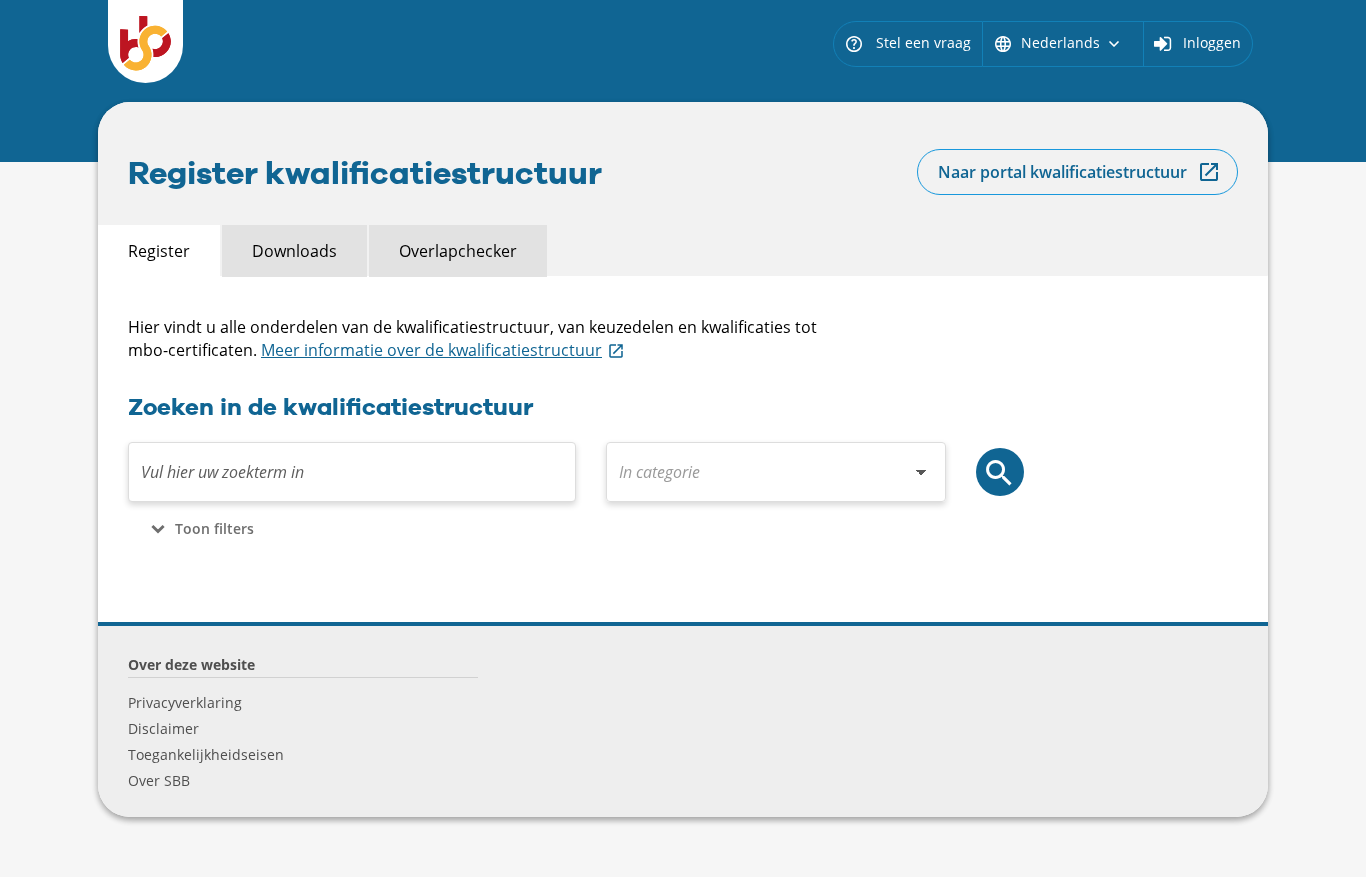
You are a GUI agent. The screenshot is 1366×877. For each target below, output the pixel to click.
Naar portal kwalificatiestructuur (1062, 172)
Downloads (294, 251)
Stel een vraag (907, 42)
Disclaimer (163, 728)
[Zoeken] (1000, 472)
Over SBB (159, 780)
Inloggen (1212, 42)
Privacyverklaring (185, 702)
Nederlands (1058, 42)
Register (159, 251)
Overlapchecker (458, 251)
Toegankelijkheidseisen (206, 754)
